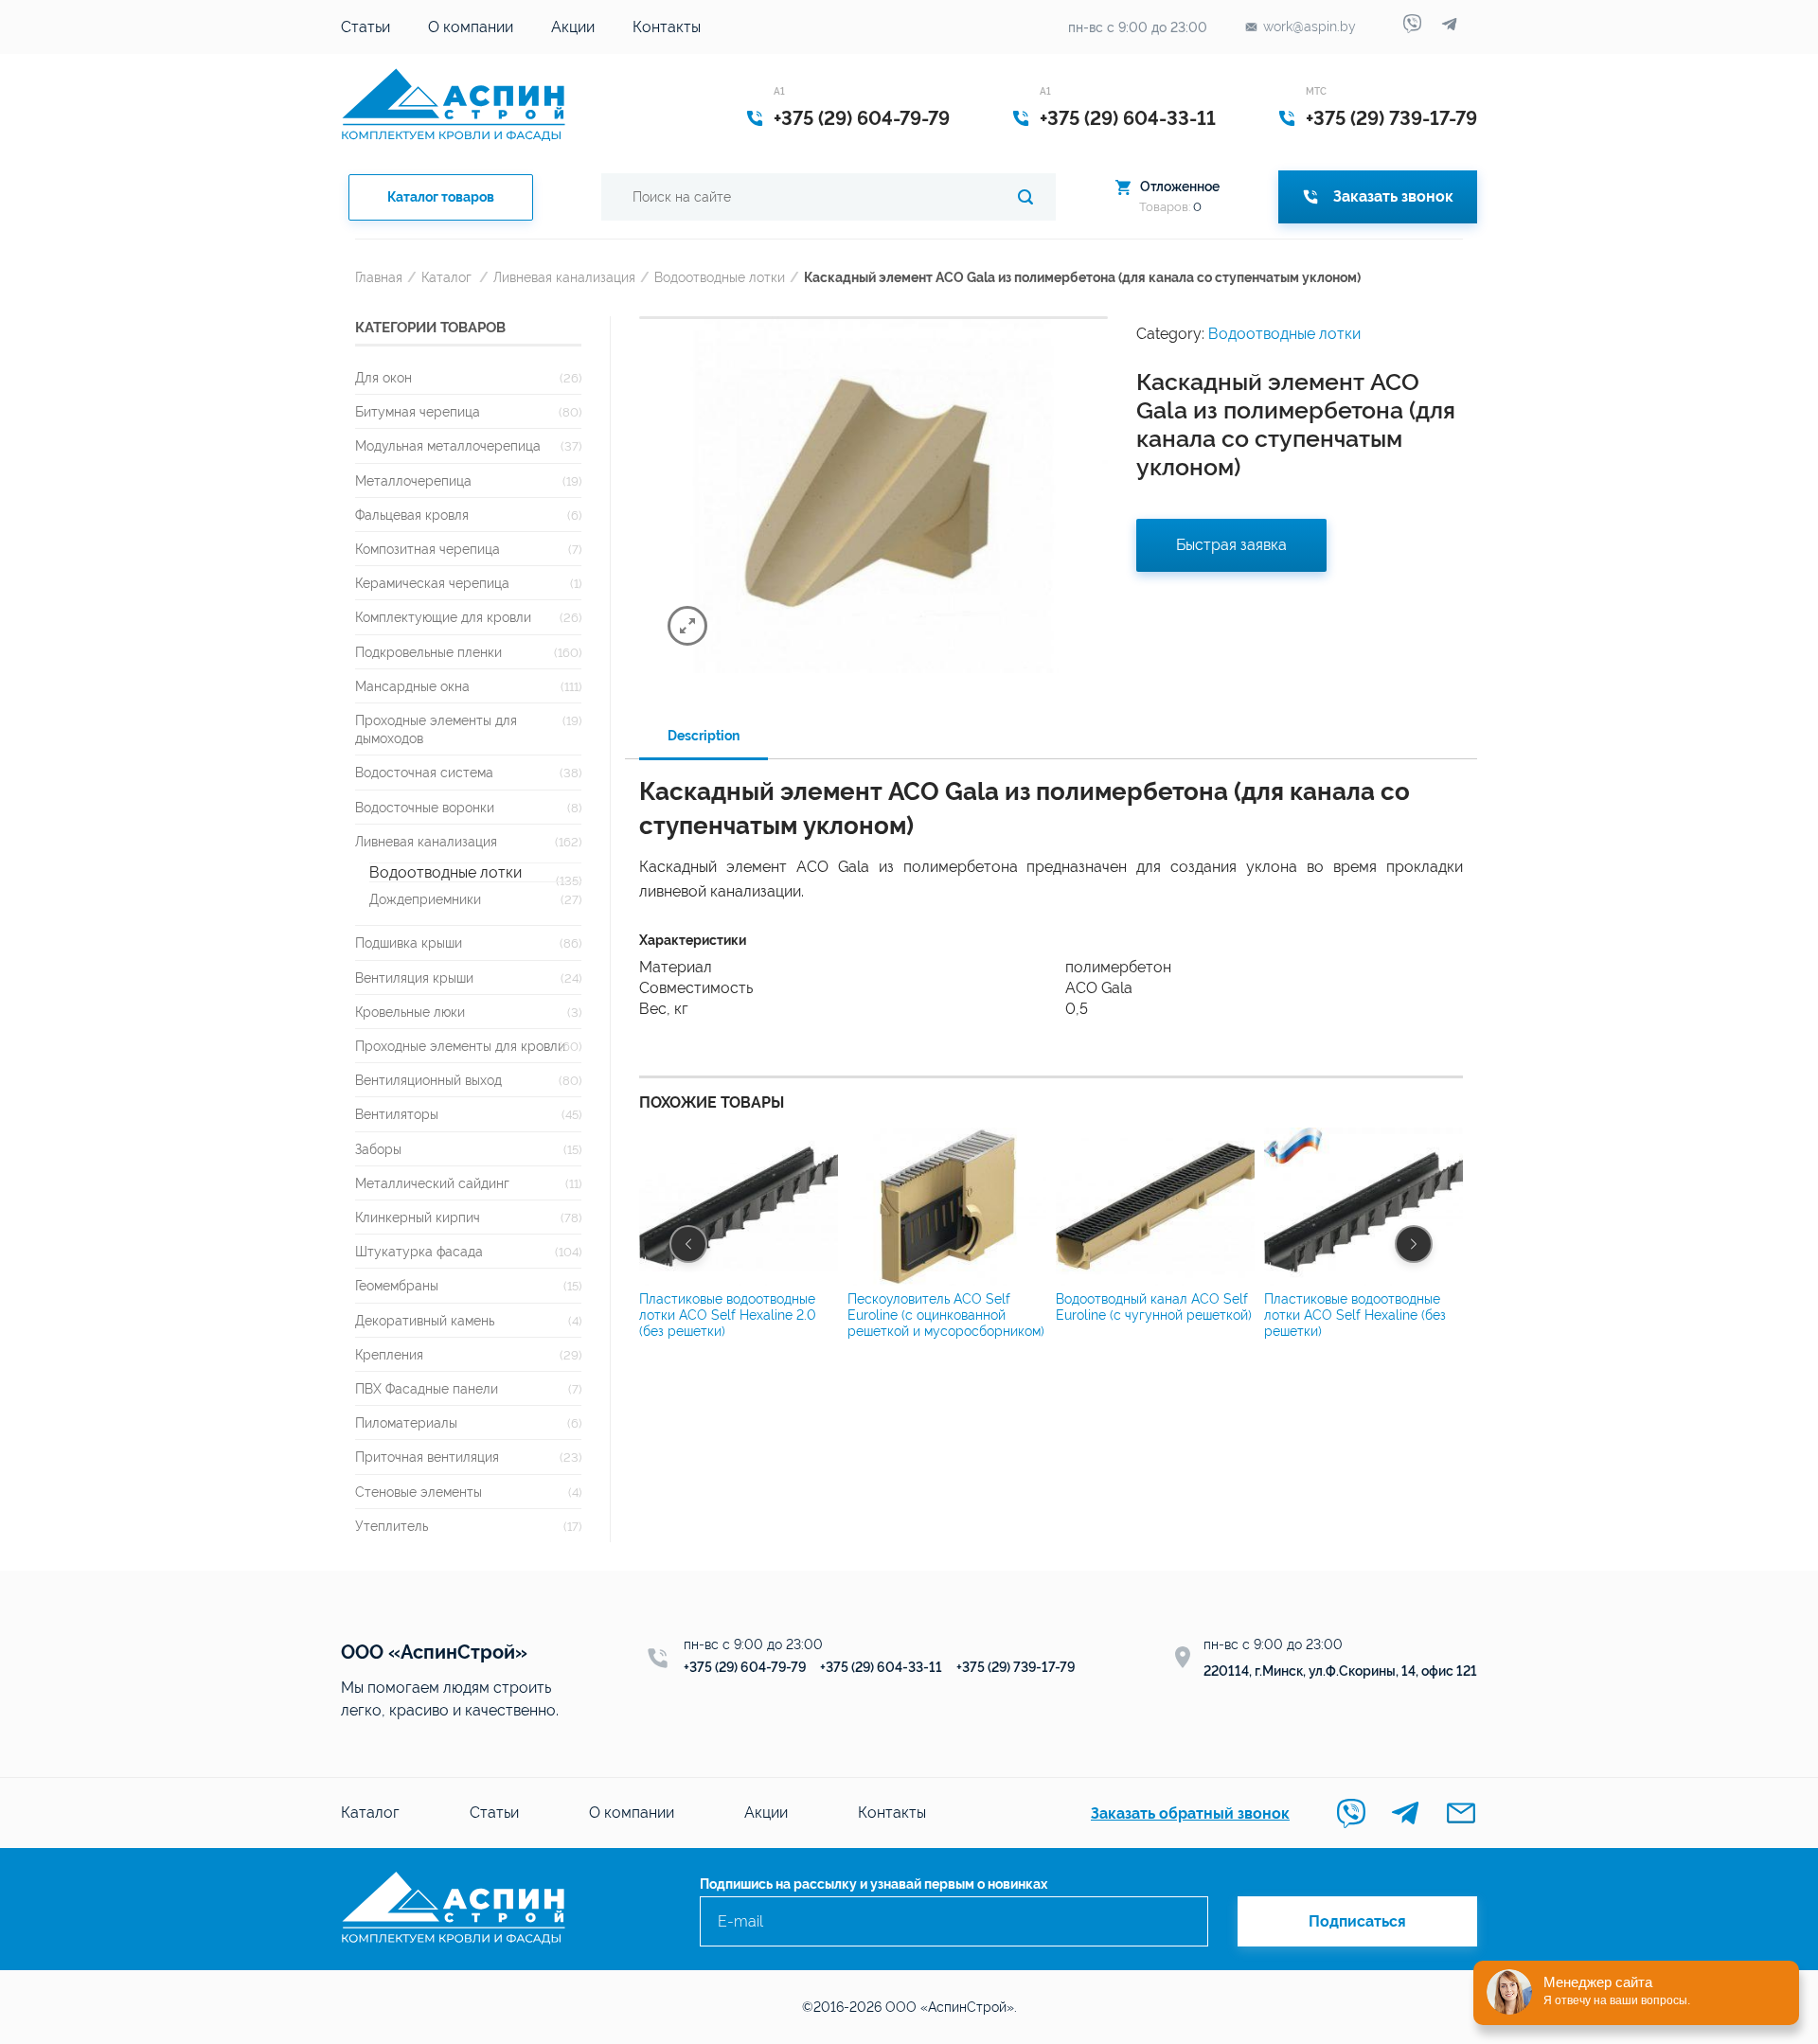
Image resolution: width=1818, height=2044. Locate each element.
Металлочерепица (413, 480)
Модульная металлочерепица (448, 445)
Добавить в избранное (1079, 335)
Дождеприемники (425, 899)
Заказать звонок (1393, 196)
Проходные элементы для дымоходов (436, 729)
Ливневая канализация (564, 277)
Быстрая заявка (1231, 545)
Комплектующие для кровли (443, 617)
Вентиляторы (397, 1114)
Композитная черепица (428, 549)
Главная (379, 277)
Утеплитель (392, 1526)
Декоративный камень (425, 1320)
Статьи (365, 27)
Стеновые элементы (419, 1492)
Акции (573, 27)
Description (704, 736)
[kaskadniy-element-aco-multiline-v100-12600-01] (873, 495)
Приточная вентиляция (427, 1457)
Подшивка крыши (409, 942)
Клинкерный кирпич (418, 1217)
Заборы (378, 1149)
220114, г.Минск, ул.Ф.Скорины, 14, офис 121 (1340, 1671)
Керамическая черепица (432, 583)
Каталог (446, 277)
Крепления (389, 1354)
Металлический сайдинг (432, 1183)
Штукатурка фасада (419, 1251)
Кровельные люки (410, 1012)
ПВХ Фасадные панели (427, 1388)
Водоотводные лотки (720, 277)
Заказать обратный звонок (1190, 1813)
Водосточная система (424, 772)
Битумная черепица (418, 411)
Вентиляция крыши (414, 978)
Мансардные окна (412, 686)
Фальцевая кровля (412, 515)
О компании (471, 27)
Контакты (667, 27)
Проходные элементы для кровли (460, 1046)
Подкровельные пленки (428, 652)
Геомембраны (397, 1285)
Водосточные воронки (425, 807)
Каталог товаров (441, 197)
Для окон (383, 377)
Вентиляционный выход (428, 1080)
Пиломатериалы (406, 1422)
